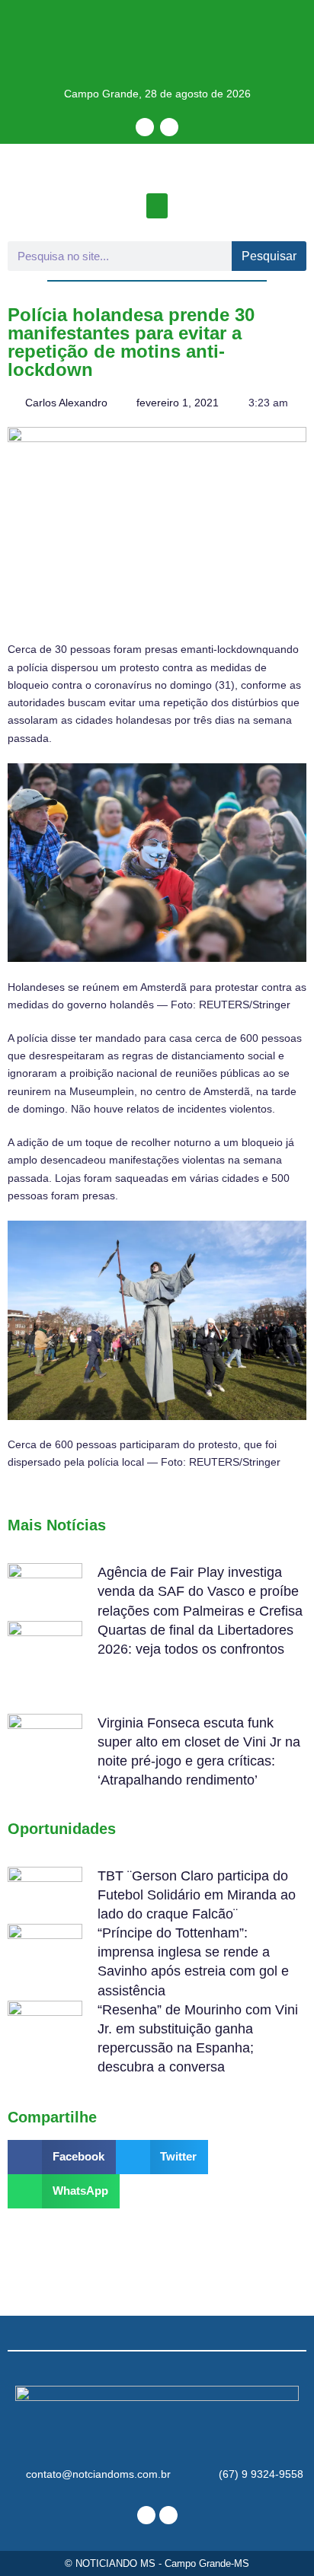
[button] (157, 206)
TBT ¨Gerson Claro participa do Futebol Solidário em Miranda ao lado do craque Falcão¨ (197, 1895)
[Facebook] (145, 127)
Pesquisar (269, 256)
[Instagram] (169, 127)
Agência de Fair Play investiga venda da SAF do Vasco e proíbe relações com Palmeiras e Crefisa (200, 1591)
